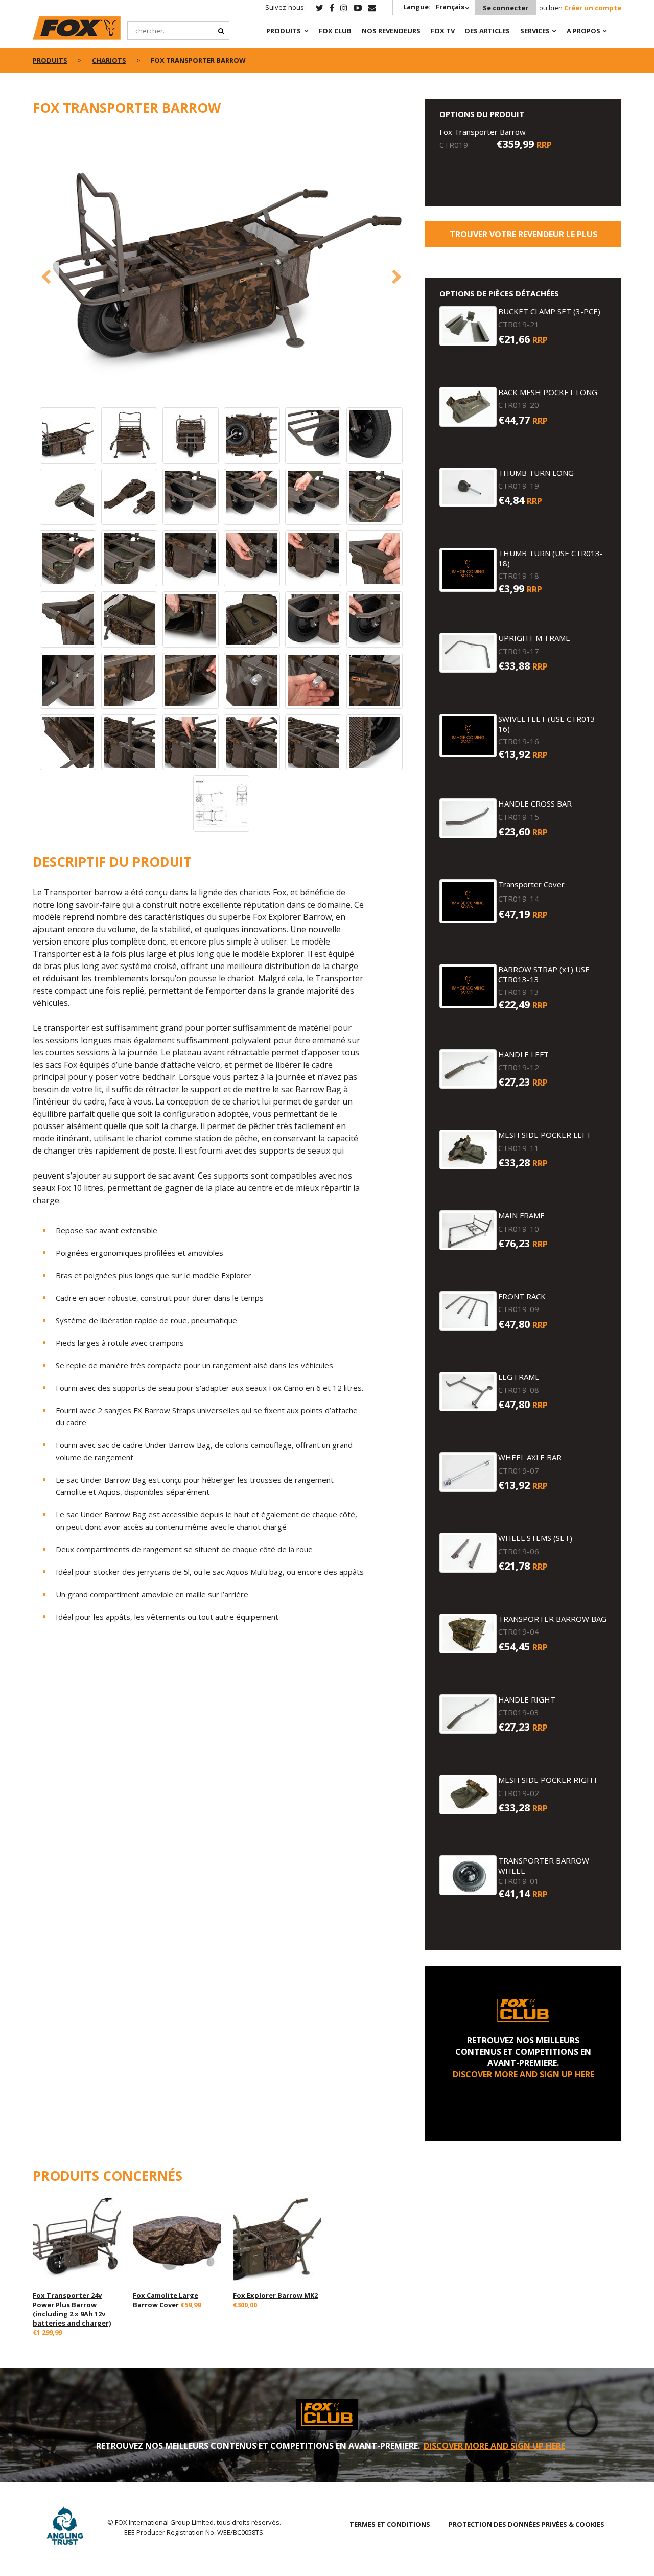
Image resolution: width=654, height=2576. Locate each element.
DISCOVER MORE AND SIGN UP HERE (523, 2074)
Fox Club (335, 31)
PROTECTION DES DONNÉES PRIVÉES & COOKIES (527, 2524)
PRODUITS (284, 31)
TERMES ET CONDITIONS (390, 2524)
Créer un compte (593, 8)
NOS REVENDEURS (391, 31)
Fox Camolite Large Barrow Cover (166, 2300)
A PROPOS (583, 31)
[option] (221, 254)
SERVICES (535, 31)
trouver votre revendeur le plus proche (523, 238)
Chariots (109, 60)
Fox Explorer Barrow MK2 (275, 2295)
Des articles (487, 31)
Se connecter (506, 8)
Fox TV (443, 31)
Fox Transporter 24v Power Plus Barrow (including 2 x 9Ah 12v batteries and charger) (72, 2309)
